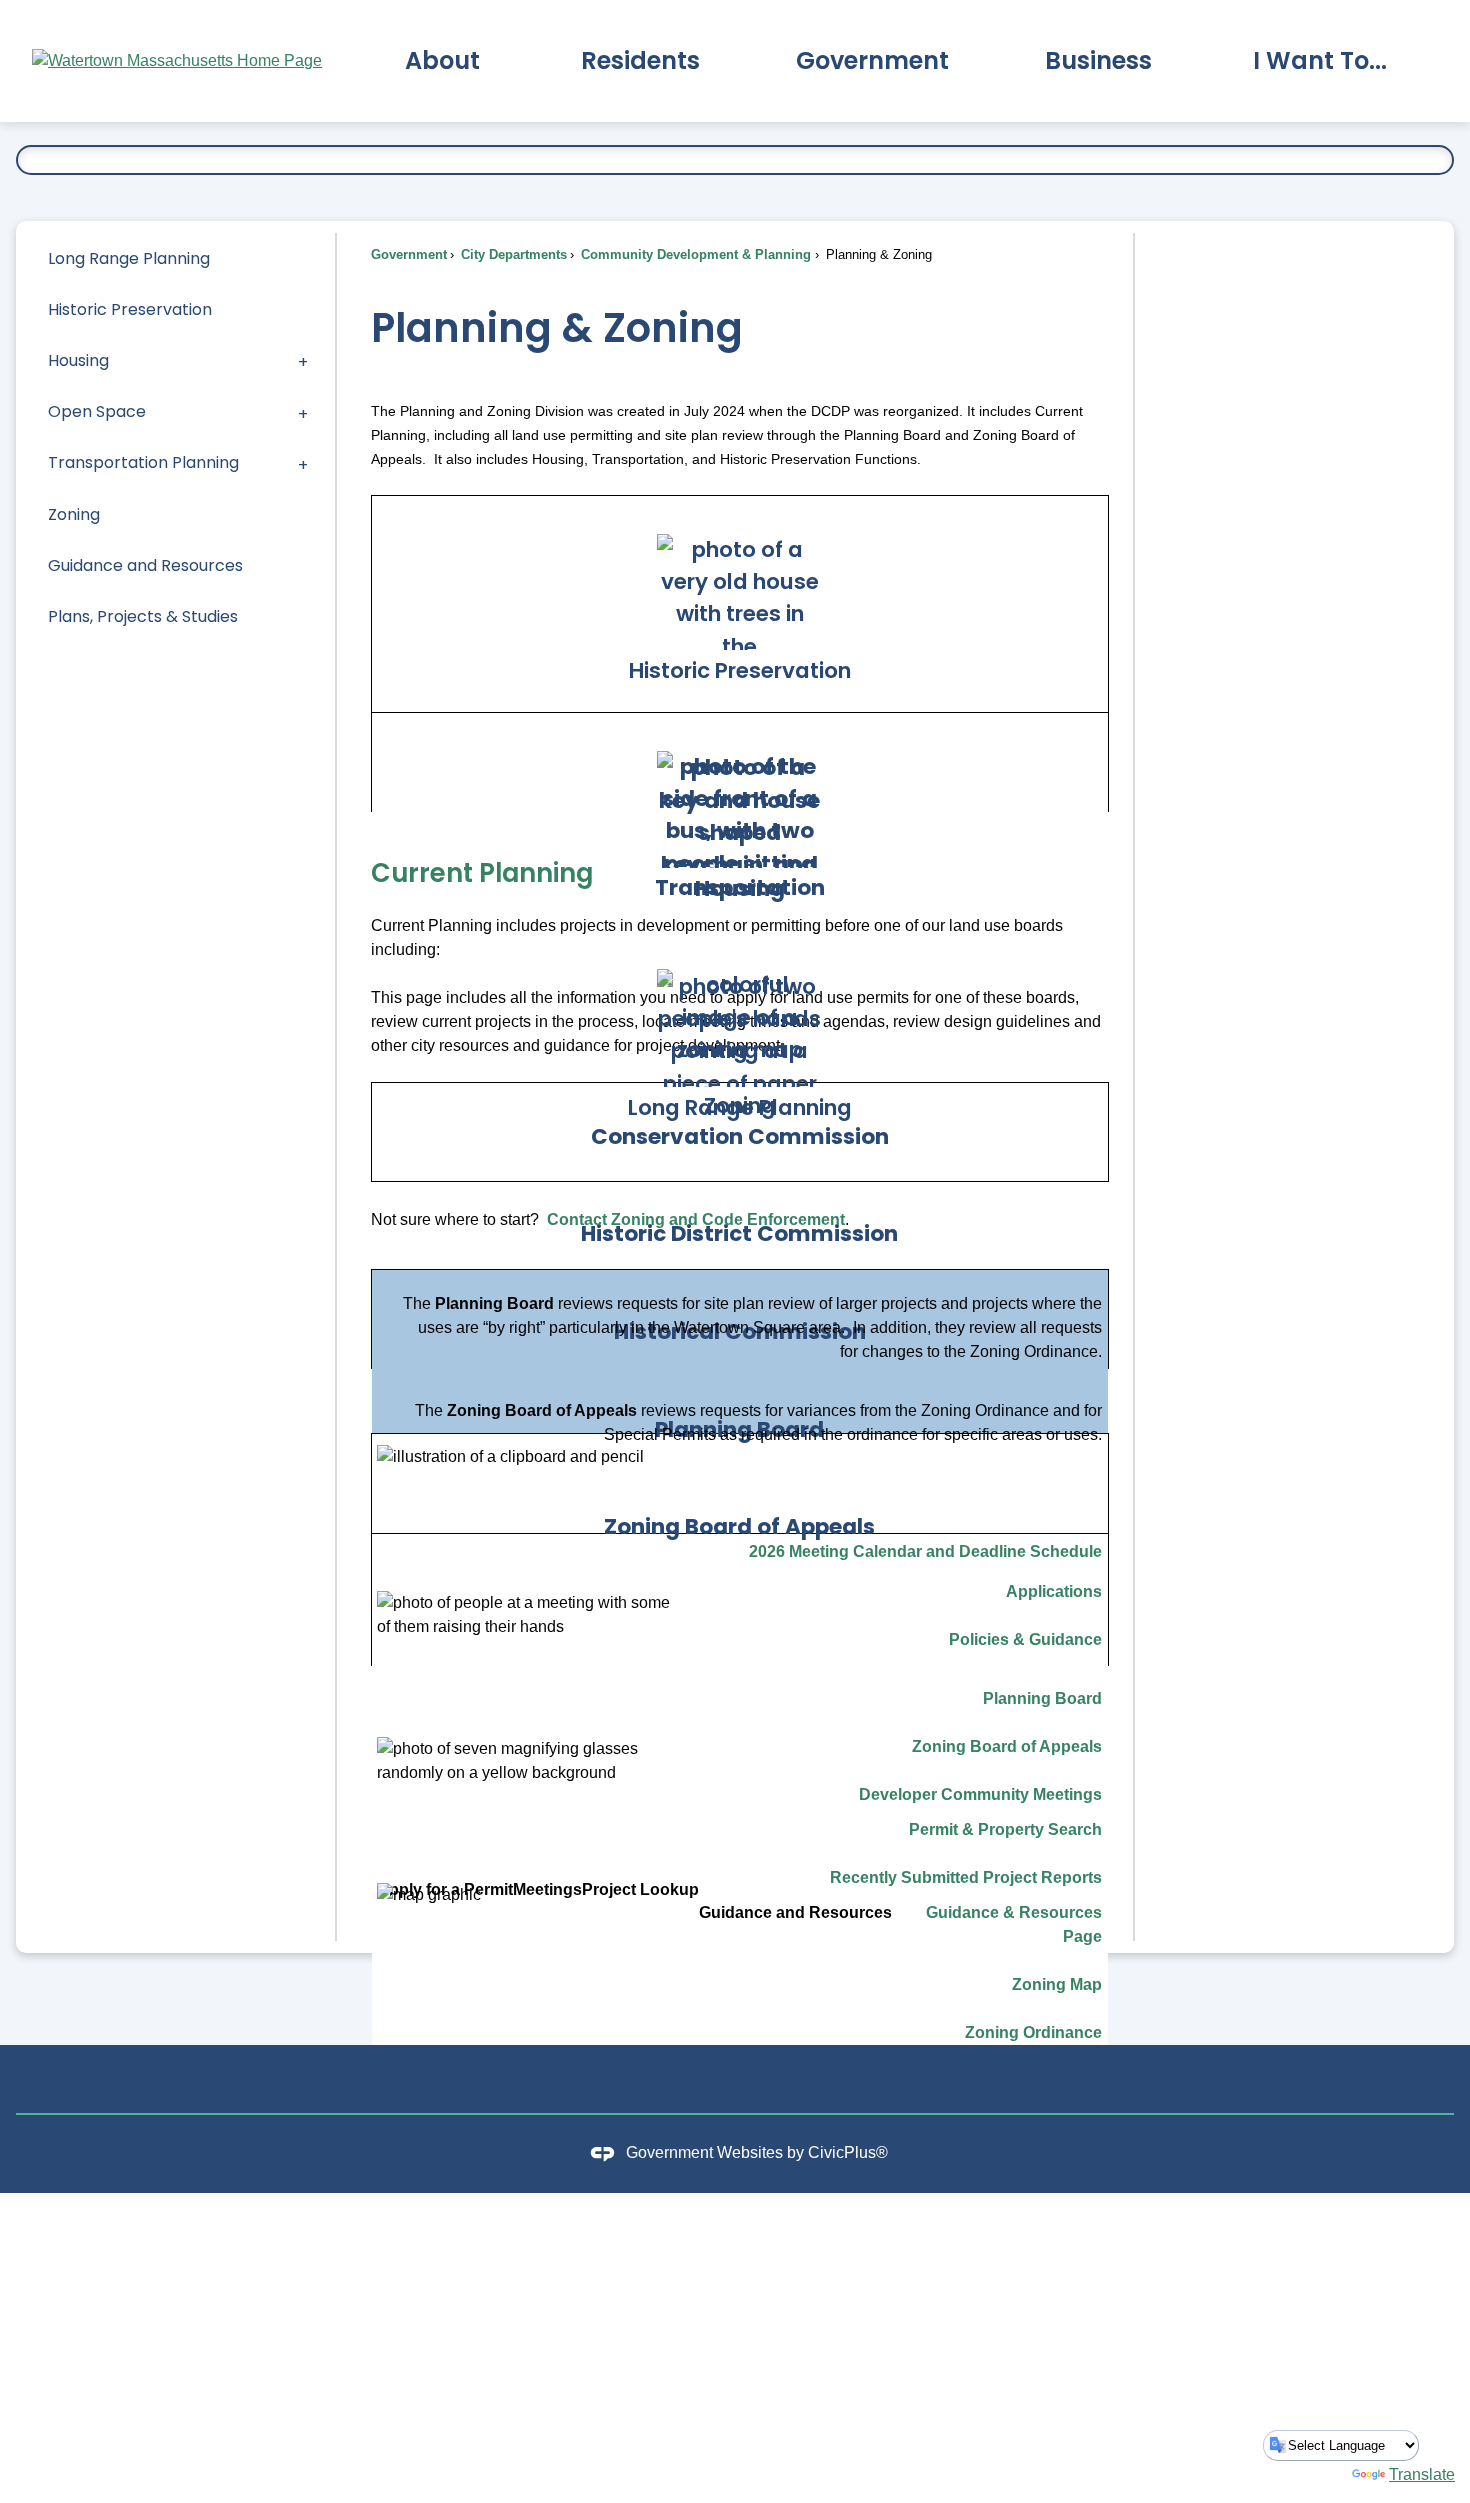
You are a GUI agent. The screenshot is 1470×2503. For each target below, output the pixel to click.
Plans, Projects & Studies (143, 616)
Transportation (740, 887)
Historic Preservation (130, 309)
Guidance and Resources (145, 565)
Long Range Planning (129, 258)
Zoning (74, 514)
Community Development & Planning (694, 254)
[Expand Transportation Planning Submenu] (303, 463)
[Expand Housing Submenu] (303, 360)
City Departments (512, 254)
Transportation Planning (143, 462)
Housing (78, 360)
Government (409, 254)
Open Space (97, 411)
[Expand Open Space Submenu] (303, 412)
